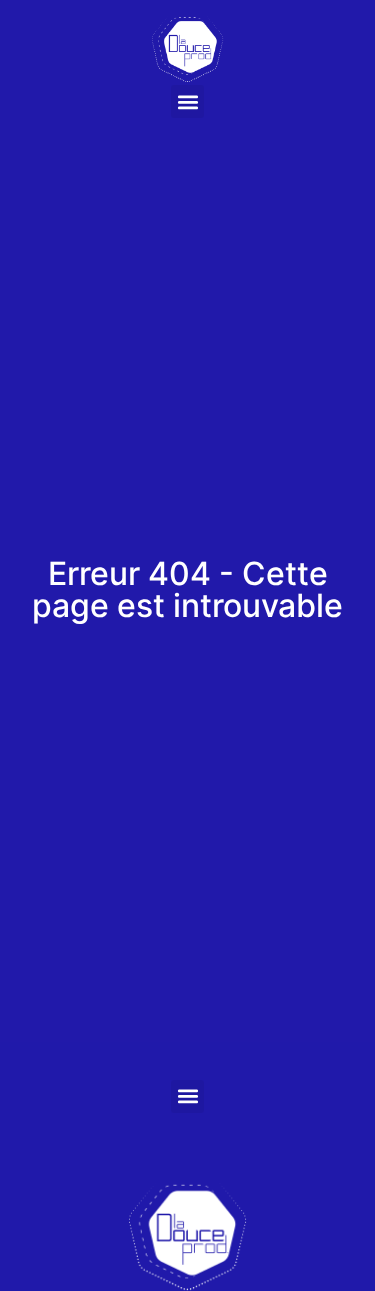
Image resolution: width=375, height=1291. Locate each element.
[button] (187, 101)
